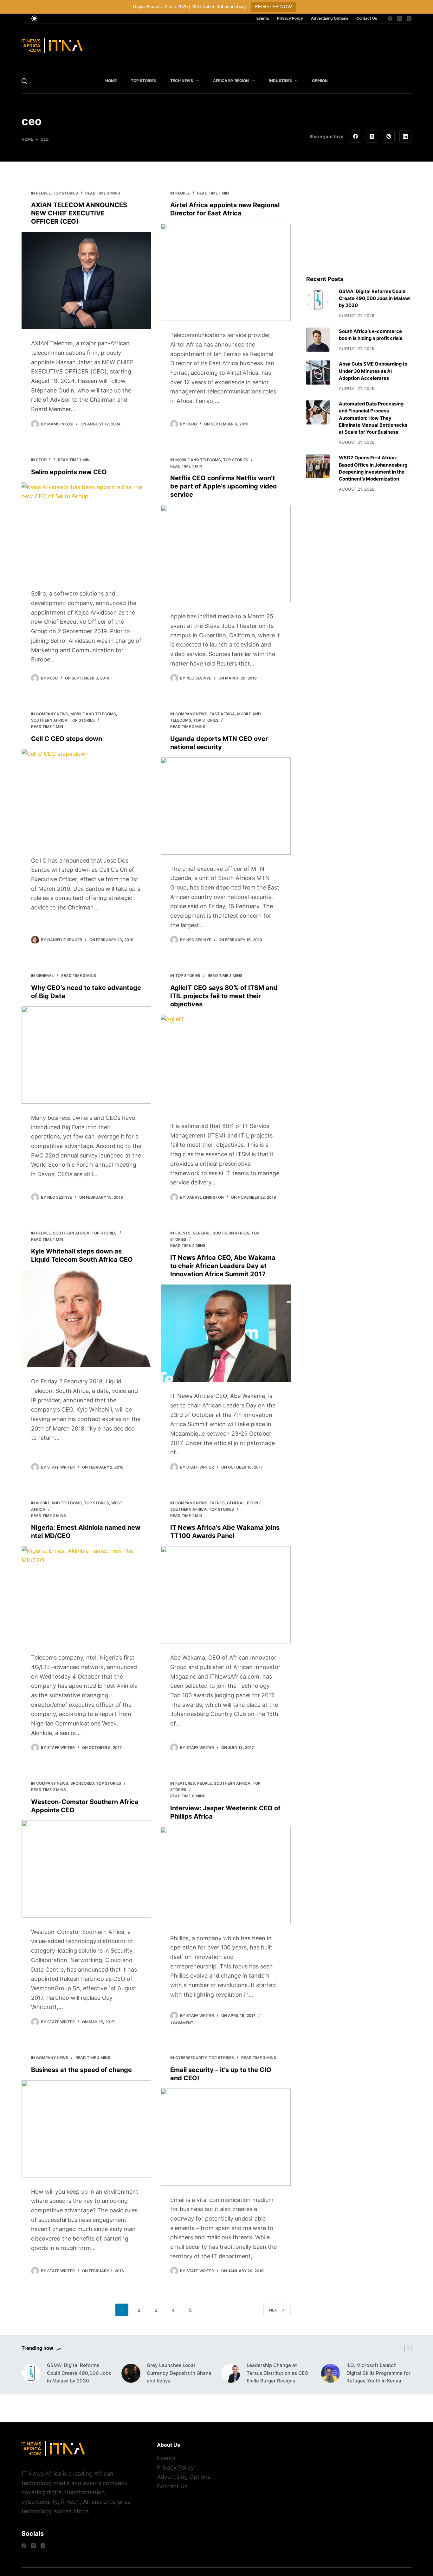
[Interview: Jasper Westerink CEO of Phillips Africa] (226, 1875)
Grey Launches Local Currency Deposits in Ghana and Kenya (179, 2373)
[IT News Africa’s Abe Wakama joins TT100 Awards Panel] (226, 1595)
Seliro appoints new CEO (69, 472)
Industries (281, 81)
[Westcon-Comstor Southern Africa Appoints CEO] (86, 1869)
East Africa (222, 714)
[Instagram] (409, 19)
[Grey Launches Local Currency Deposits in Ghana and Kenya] (131, 2373)
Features (185, 1783)
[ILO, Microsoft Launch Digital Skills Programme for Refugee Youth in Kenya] (331, 2373)
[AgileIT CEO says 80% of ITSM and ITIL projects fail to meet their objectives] (226, 1063)
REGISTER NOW (273, 6)
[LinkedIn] (405, 137)
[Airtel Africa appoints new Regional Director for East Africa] (226, 272)
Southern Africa (49, 720)
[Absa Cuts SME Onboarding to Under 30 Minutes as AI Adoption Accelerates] (318, 373)
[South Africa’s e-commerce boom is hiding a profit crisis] (318, 340)
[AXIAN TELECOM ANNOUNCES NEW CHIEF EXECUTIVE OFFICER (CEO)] (86, 281)
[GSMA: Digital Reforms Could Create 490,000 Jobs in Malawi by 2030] (318, 300)
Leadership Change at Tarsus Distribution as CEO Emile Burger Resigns (278, 2373)
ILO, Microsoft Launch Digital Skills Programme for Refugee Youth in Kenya (378, 2373)
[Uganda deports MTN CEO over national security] (226, 806)
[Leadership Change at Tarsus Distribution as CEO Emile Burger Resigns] (231, 2373)
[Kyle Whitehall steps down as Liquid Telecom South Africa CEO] (86, 1319)
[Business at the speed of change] (86, 2129)
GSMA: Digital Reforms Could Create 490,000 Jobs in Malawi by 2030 (375, 298)
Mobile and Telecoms (198, 460)
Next (274, 2310)
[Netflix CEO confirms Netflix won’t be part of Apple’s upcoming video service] (226, 554)
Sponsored (82, 1783)
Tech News (182, 81)
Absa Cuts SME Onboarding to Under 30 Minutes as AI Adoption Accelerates (373, 371)
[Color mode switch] (34, 18)
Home (111, 81)
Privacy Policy (290, 18)
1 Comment (182, 2023)
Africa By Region (231, 81)
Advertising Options (330, 18)
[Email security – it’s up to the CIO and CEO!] (226, 2137)
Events (263, 18)
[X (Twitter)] (400, 19)
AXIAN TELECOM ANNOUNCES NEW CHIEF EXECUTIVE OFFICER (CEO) (79, 213)
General (45, 976)
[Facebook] (390, 19)
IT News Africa (41, 2474)
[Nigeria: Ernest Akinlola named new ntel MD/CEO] (86, 1595)
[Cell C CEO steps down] (86, 798)
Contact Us (367, 18)
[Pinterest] (389, 137)
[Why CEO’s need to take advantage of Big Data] (86, 1055)
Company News (52, 714)
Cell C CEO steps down (67, 739)
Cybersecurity (191, 2058)
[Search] (24, 81)
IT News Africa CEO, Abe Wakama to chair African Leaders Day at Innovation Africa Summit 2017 (223, 1266)
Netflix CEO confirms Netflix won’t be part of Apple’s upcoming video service (223, 486)
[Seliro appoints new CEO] (86, 531)
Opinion (320, 81)
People (43, 193)
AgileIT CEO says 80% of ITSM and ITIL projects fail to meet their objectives (224, 996)
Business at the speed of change (81, 2070)
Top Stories (143, 81)
